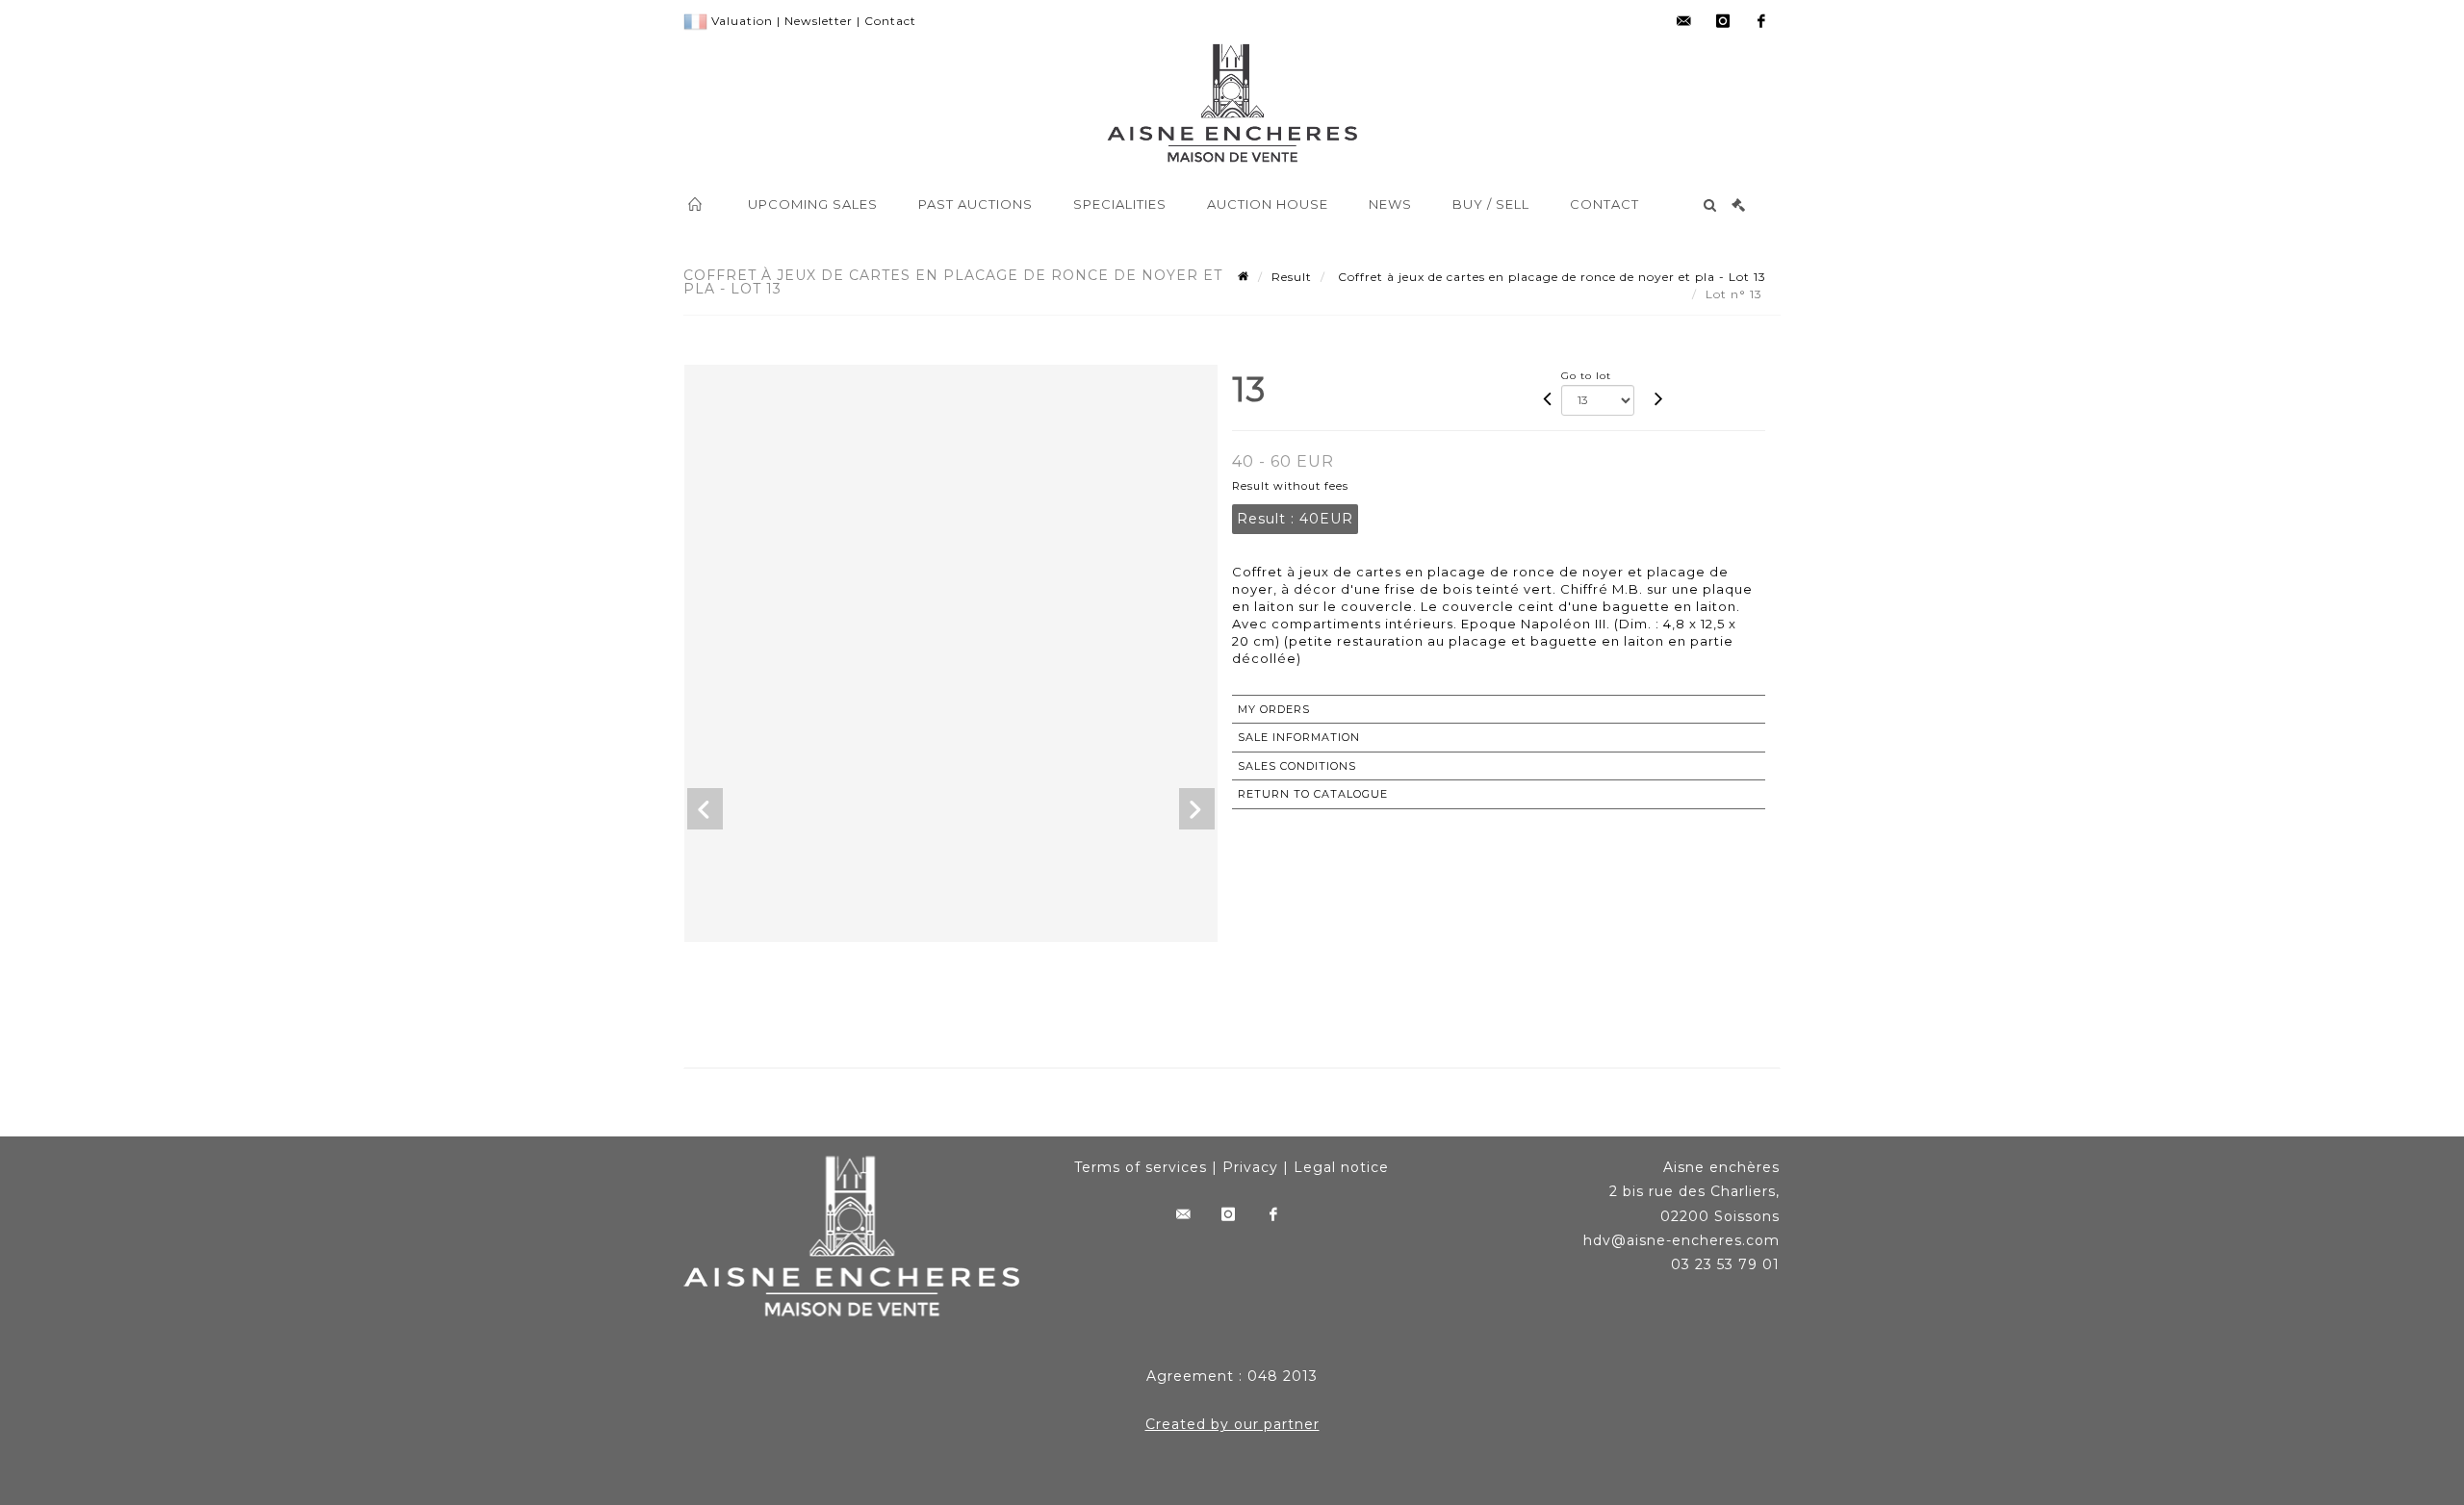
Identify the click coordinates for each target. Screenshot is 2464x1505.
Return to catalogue (1313, 794)
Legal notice (1341, 1167)
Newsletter (819, 21)
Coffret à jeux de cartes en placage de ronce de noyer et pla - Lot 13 (1550, 277)
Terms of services (1141, 1167)
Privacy (1250, 1167)
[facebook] (1761, 21)
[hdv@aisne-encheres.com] (1684, 21)
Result (1292, 277)
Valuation (742, 21)
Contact (890, 21)
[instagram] (1723, 21)
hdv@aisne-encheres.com (1681, 1240)
